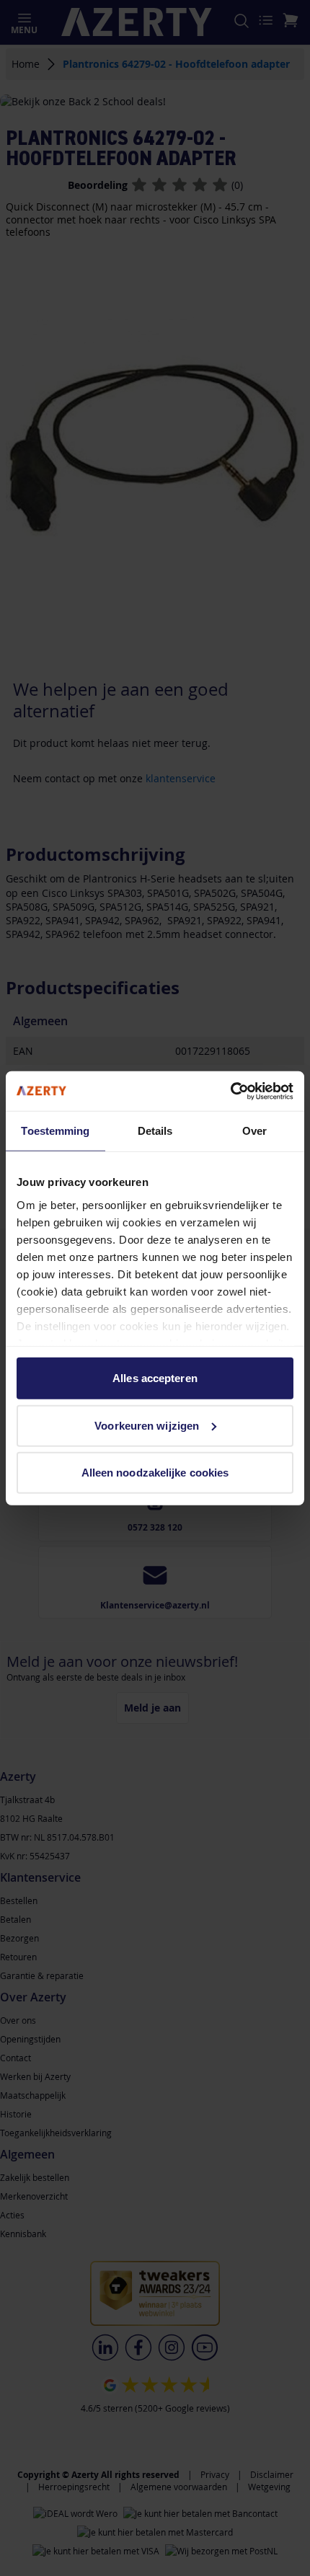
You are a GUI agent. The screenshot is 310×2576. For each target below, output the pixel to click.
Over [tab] (254, 1131)
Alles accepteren (155, 1378)
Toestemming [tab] (55, 1131)
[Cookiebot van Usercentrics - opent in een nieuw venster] (230, 1091)
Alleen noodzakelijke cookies (155, 1473)
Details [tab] (155, 1131)
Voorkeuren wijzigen (147, 1425)
